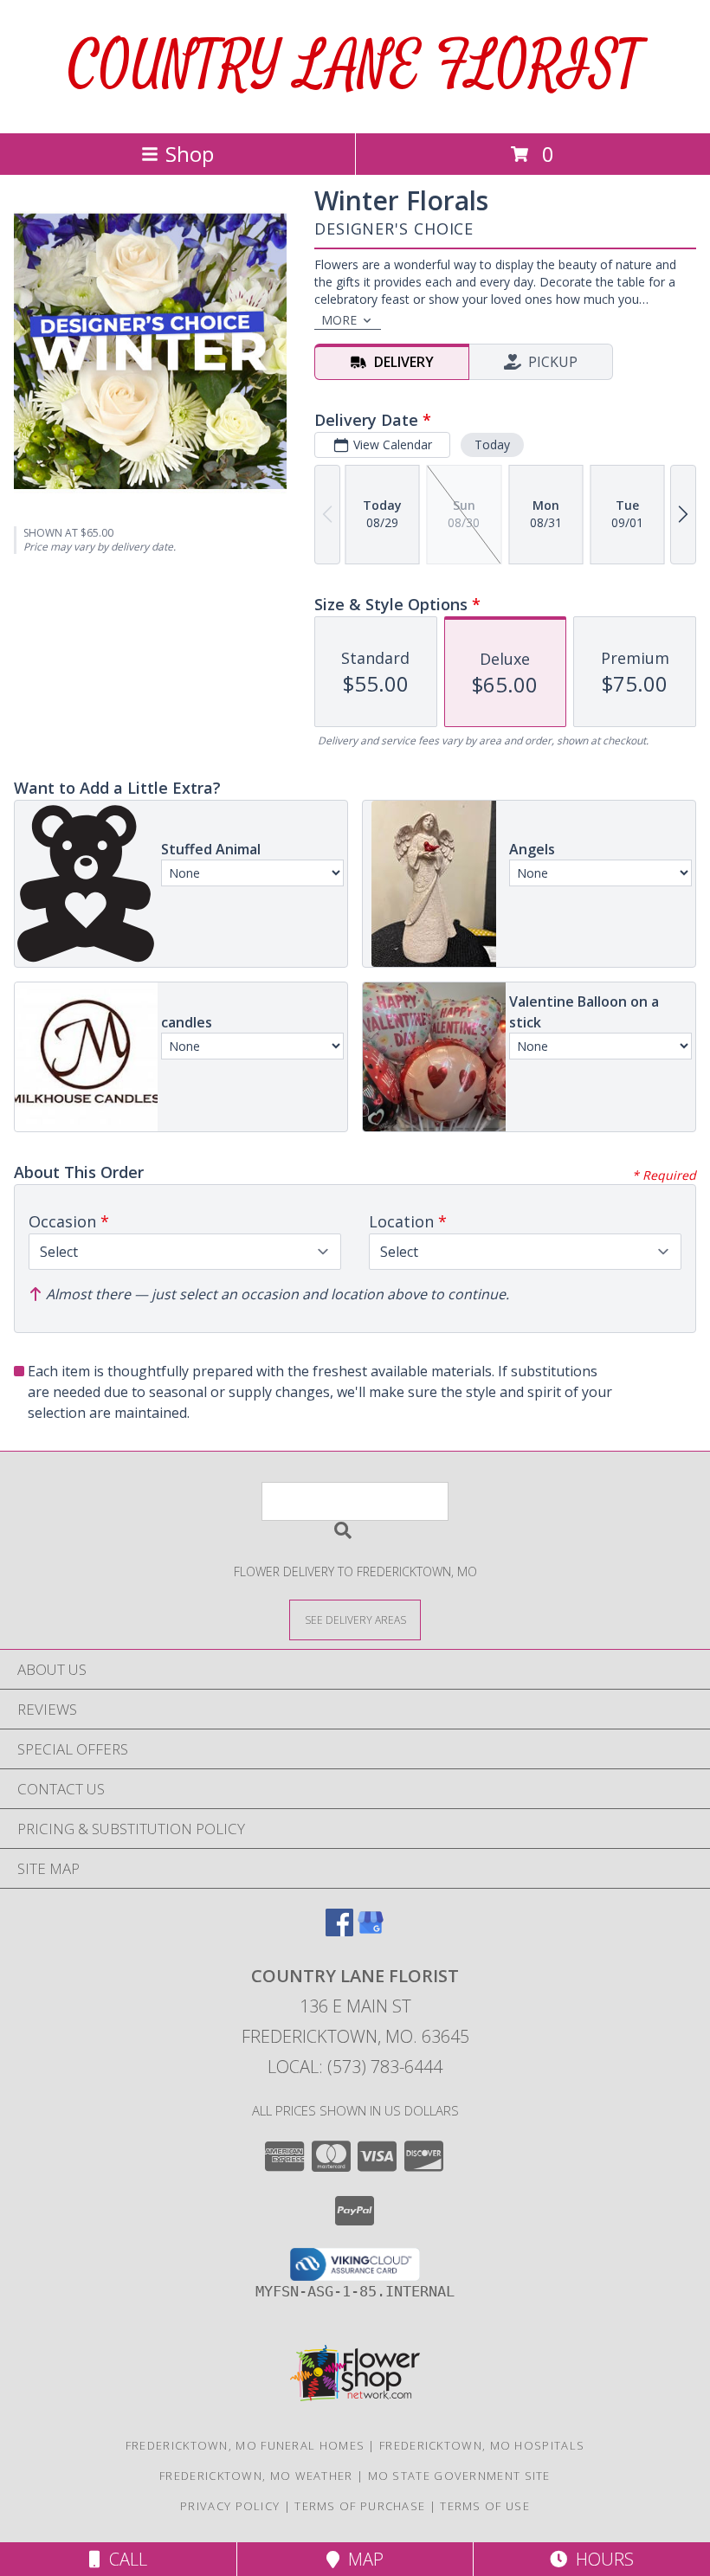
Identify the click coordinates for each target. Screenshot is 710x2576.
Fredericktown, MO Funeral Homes (245, 2445)
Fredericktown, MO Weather (256, 2476)
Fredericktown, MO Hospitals (482, 2445)
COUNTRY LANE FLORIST (355, 66)
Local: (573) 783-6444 (355, 2067)
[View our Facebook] (339, 1931)
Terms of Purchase (360, 2506)
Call (124, 2559)
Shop (190, 154)
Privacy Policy (230, 2506)
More (339, 320)
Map (361, 2559)
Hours (600, 2559)
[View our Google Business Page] (371, 1931)
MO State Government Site (459, 2476)
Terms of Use (485, 2506)
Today (492, 444)
